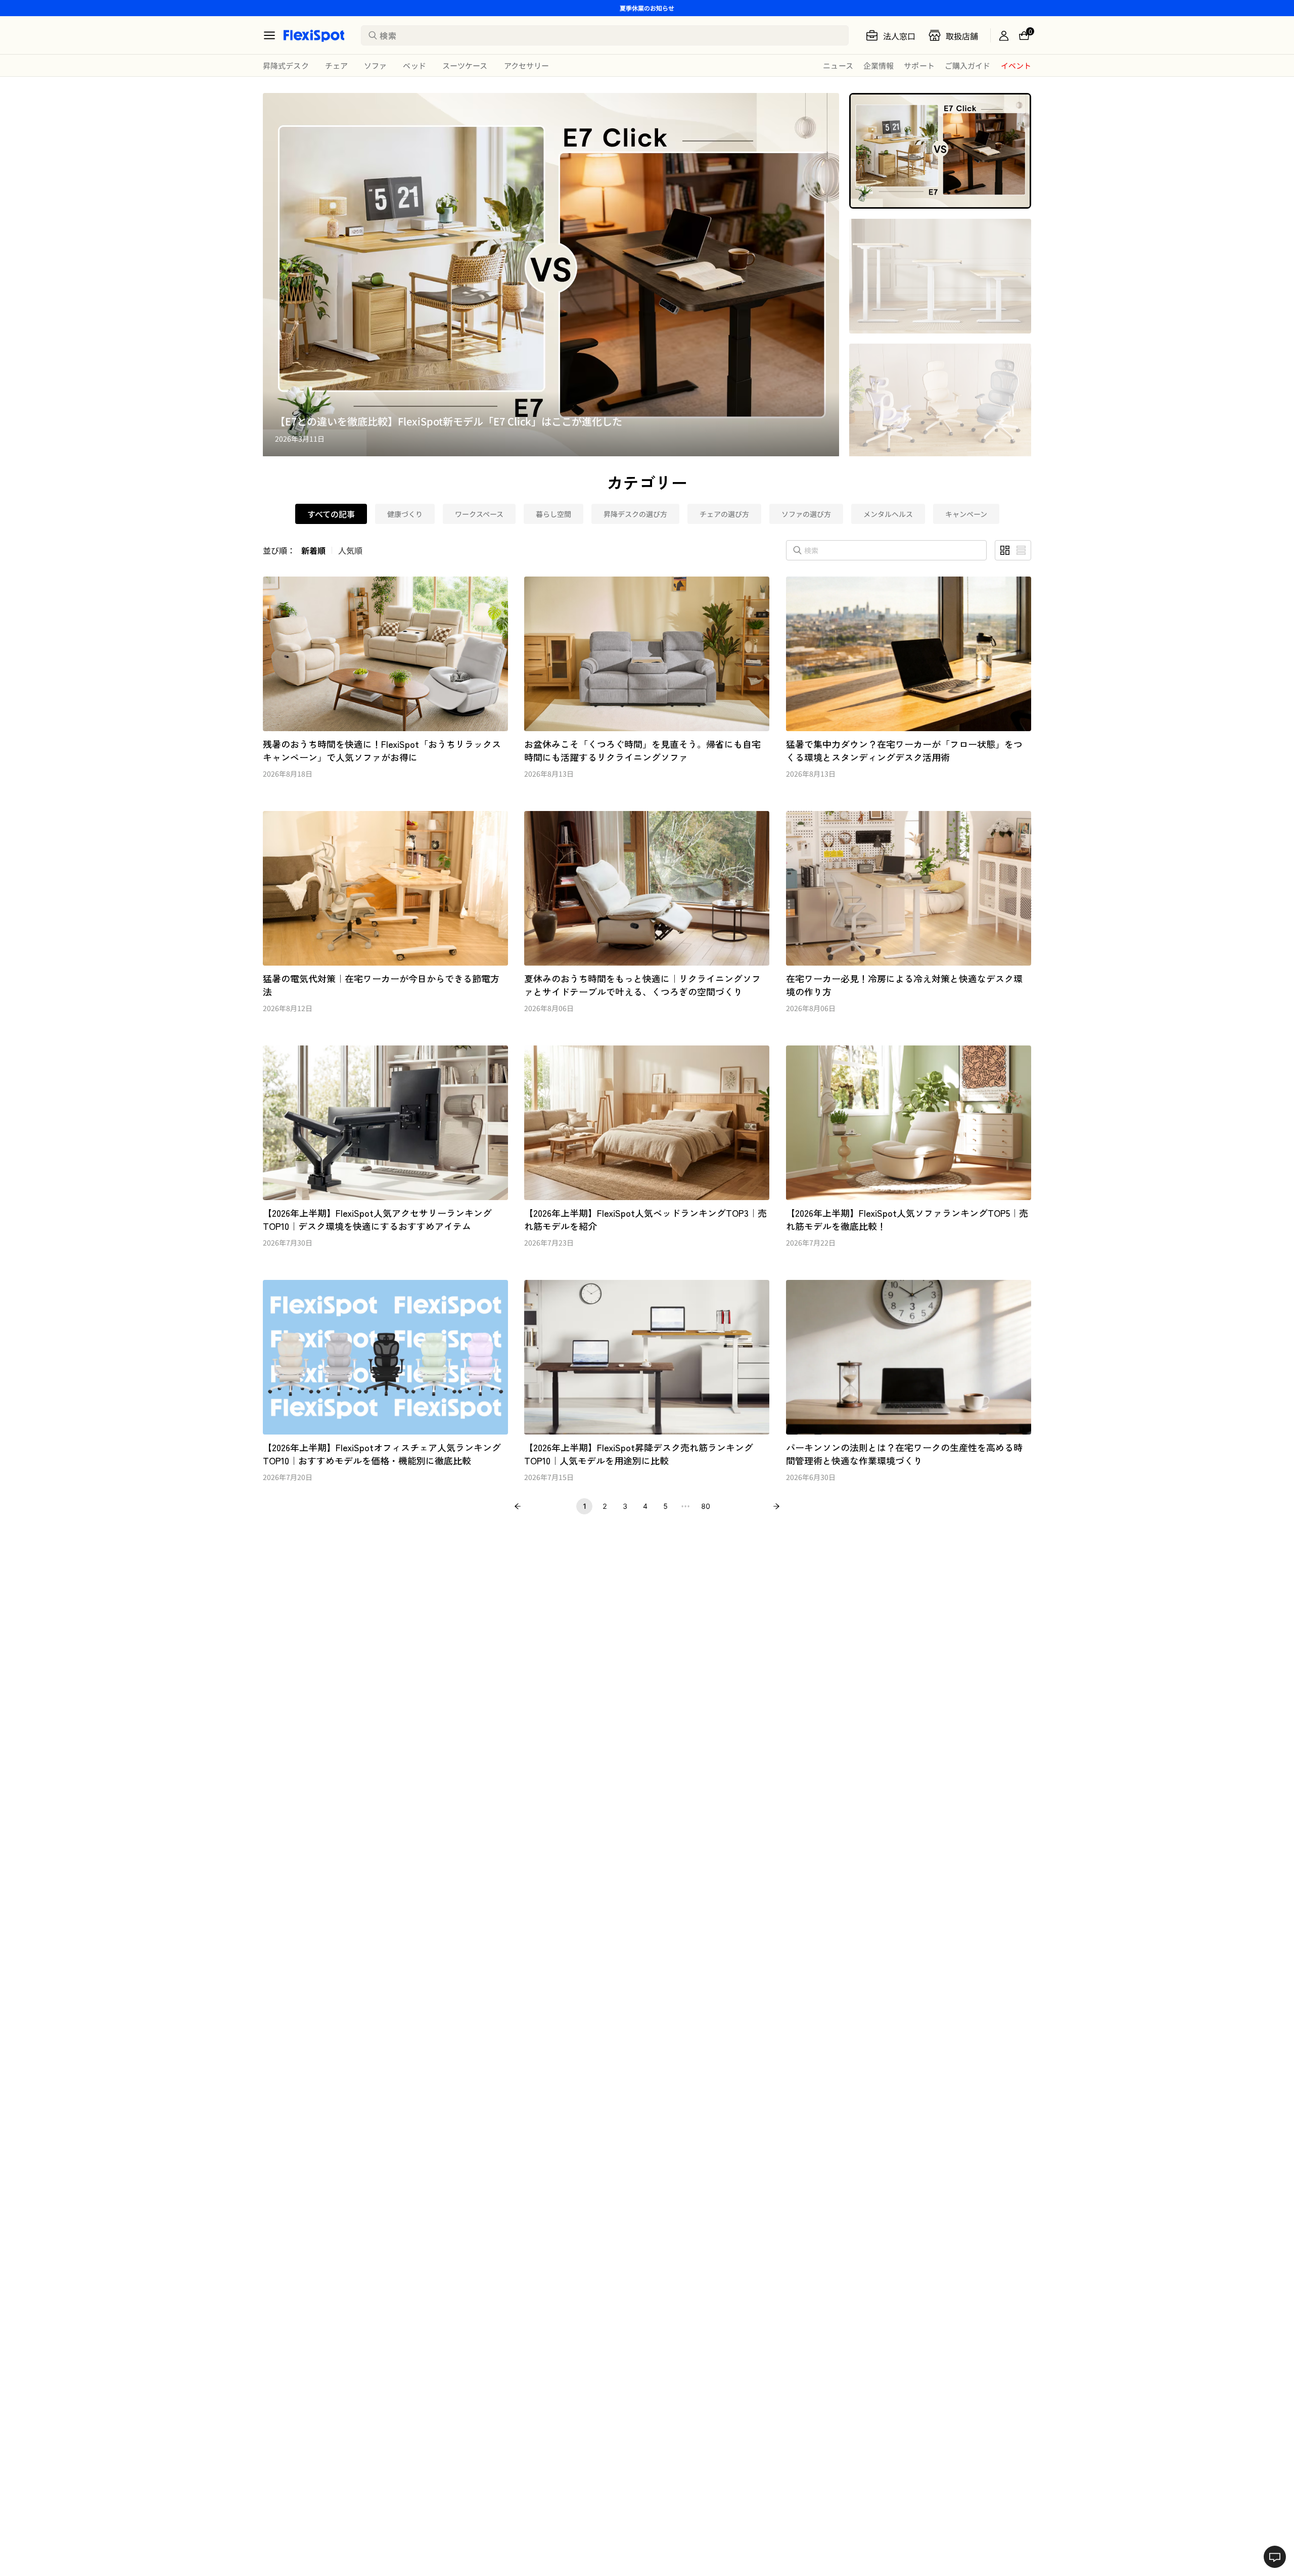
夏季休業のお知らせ (647, 8)
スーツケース (465, 65)
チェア (336, 65)
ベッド (414, 65)
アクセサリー (527, 65)
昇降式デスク (286, 65)
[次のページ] (776, 1506)
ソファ (375, 65)
